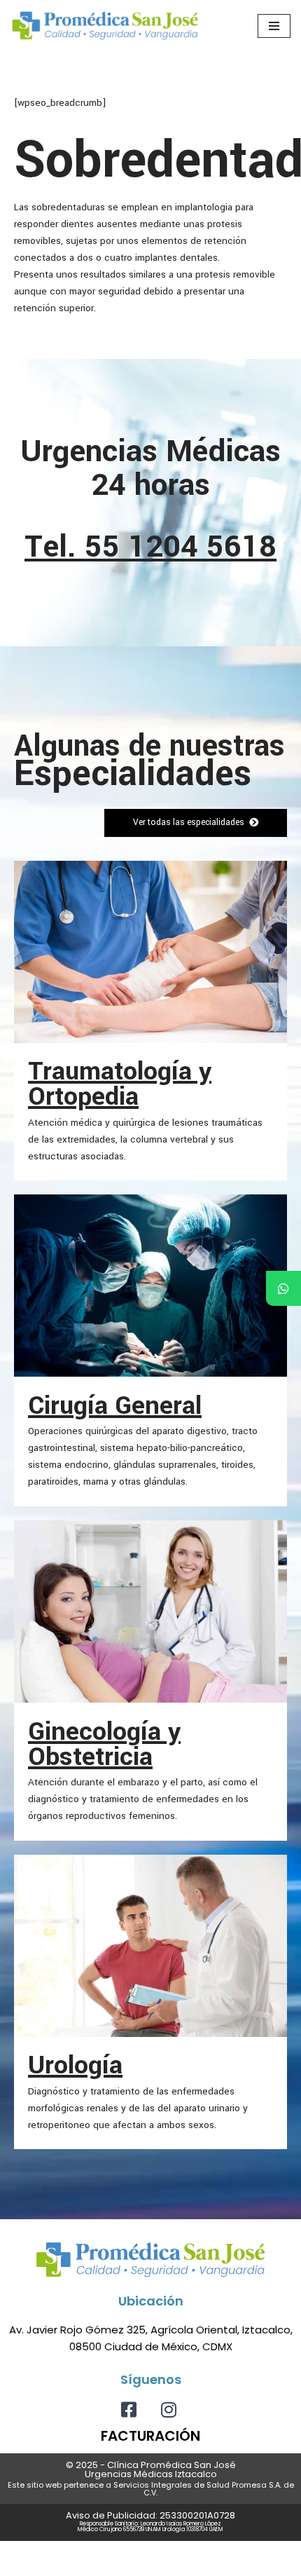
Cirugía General (115, 1405)
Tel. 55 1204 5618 (150, 547)
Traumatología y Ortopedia (120, 1084)
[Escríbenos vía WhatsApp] (283, 1288)
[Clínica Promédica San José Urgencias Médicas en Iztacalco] (105, 26)
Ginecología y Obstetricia (104, 1744)
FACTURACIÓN (150, 2436)
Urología (75, 2065)
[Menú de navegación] (274, 26)
